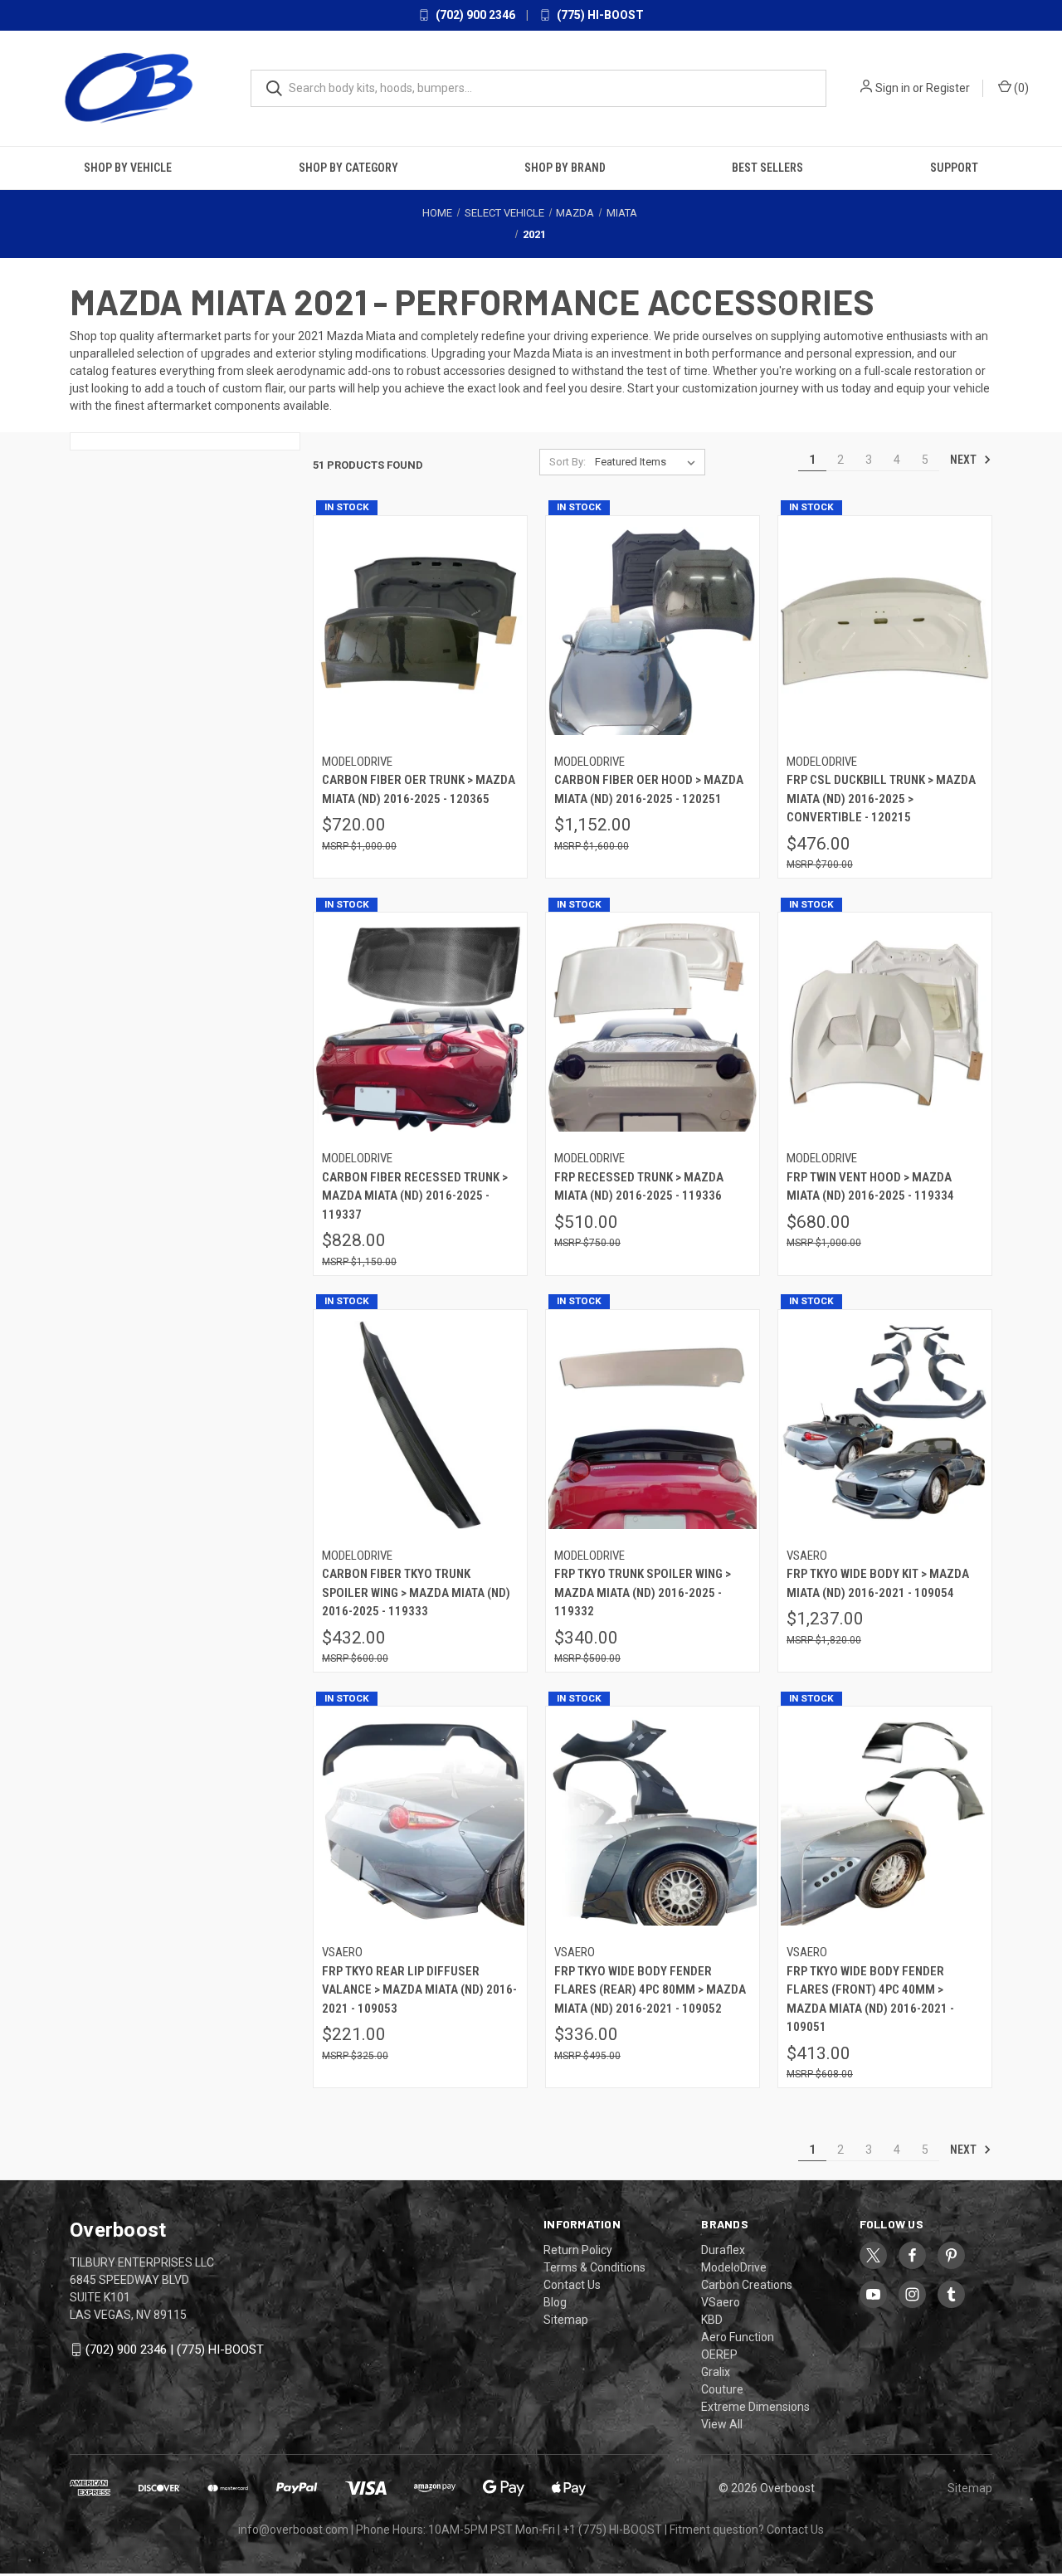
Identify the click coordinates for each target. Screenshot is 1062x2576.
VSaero (721, 2301)
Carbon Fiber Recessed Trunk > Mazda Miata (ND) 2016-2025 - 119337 (415, 1195)
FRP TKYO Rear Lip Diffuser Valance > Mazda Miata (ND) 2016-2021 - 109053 (419, 1989)
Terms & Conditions (594, 2267)
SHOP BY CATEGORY (348, 167)
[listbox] (648, 461)
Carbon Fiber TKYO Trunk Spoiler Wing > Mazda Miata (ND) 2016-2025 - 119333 (416, 1592)
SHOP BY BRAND (565, 167)
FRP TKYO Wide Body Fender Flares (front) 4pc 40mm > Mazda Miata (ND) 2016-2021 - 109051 (870, 1999)
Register (948, 88)
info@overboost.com (293, 2529)
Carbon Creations (747, 2284)
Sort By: (568, 461)
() (1020, 88)
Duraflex (723, 2249)
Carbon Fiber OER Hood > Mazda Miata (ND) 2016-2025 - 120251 (649, 789)
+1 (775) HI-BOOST (612, 2529)
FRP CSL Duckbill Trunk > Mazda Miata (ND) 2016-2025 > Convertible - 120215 (881, 799)
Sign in (893, 88)
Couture (722, 2389)
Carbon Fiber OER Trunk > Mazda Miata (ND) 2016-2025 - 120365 (419, 789)
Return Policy (578, 2249)
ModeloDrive (734, 2267)
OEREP (719, 2354)
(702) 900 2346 (474, 15)
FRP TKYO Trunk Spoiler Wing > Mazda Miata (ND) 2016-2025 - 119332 (643, 1592)
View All (722, 2423)
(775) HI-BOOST (599, 15)
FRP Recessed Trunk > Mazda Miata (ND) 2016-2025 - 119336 (639, 1186)
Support (954, 167)
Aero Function (738, 2336)
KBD (712, 2319)
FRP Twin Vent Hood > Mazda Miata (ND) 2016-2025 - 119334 (870, 1186)
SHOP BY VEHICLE (128, 167)
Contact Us (572, 2284)
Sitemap (566, 2319)
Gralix (716, 2371)
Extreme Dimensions (755, 2406)
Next (965, 459)
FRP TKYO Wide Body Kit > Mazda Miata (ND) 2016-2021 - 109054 (878, 1583)
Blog (555, 2301)
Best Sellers (767, 167)
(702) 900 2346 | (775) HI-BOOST (175, 2349)
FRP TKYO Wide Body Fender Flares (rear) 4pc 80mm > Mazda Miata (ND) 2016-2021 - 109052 (650, 1989)
